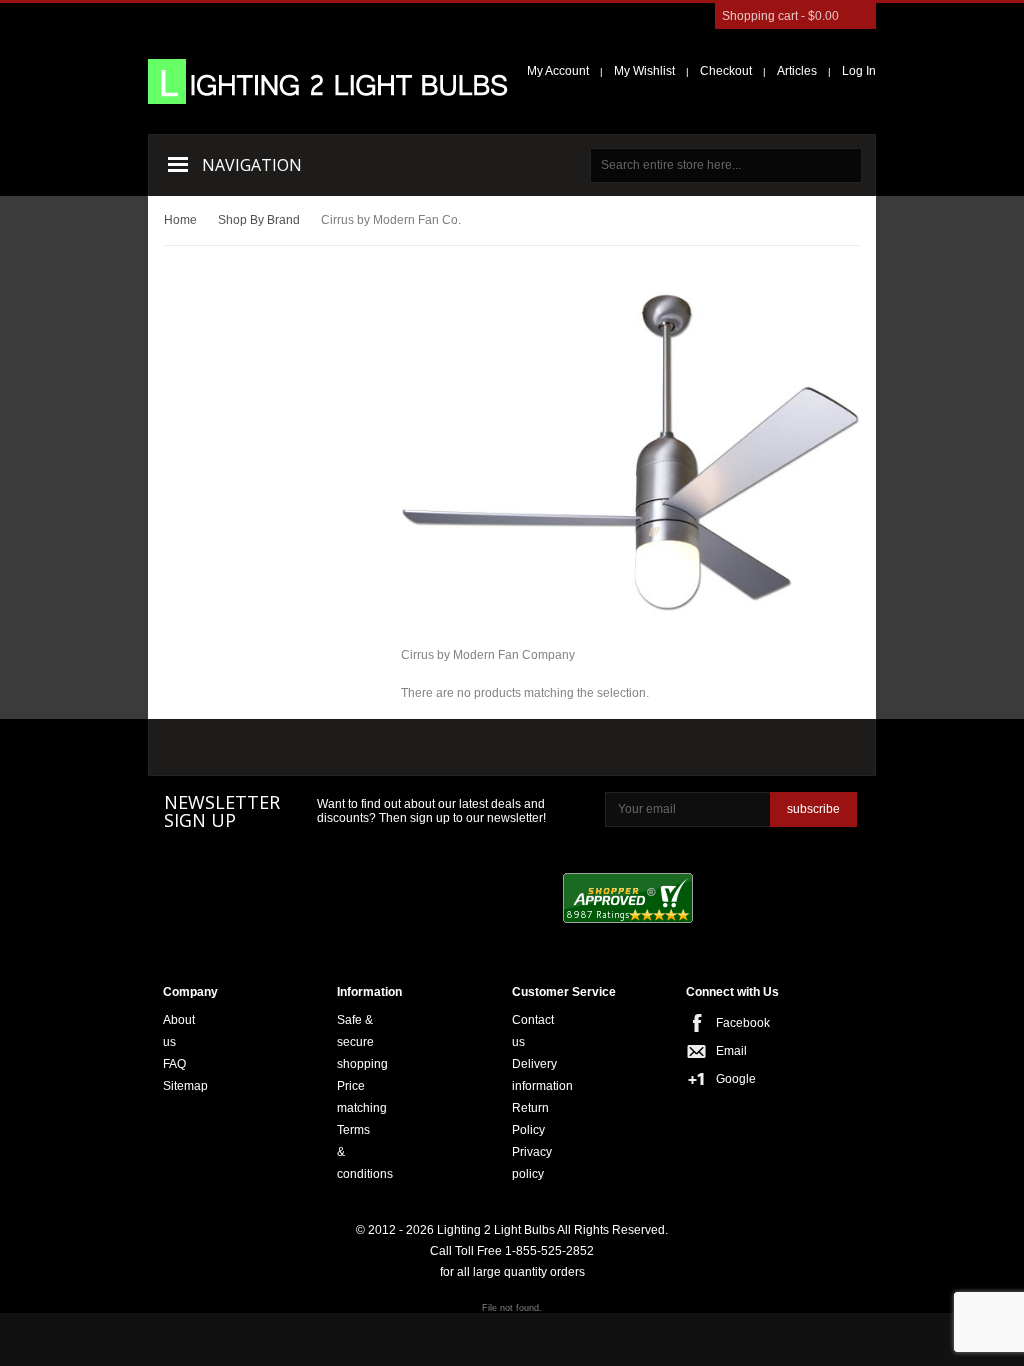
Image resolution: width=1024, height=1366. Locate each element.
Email (722, 1051)
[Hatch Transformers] (222, 749)
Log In (859, 71)
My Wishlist (644, 71)
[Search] (844, 165)
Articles (797, 71)
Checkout (726, 71)
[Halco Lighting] (337, 749)
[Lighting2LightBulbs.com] (328, 81)
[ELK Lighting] (444, 747)
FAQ (174, 1064)
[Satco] (576, 748)
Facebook (722, 1023)
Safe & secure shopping (362, 1042)
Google (722, 1079)
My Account (558, 71)
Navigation (252, 165)
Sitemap (185, 1086)
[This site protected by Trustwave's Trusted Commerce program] (783, 900)
